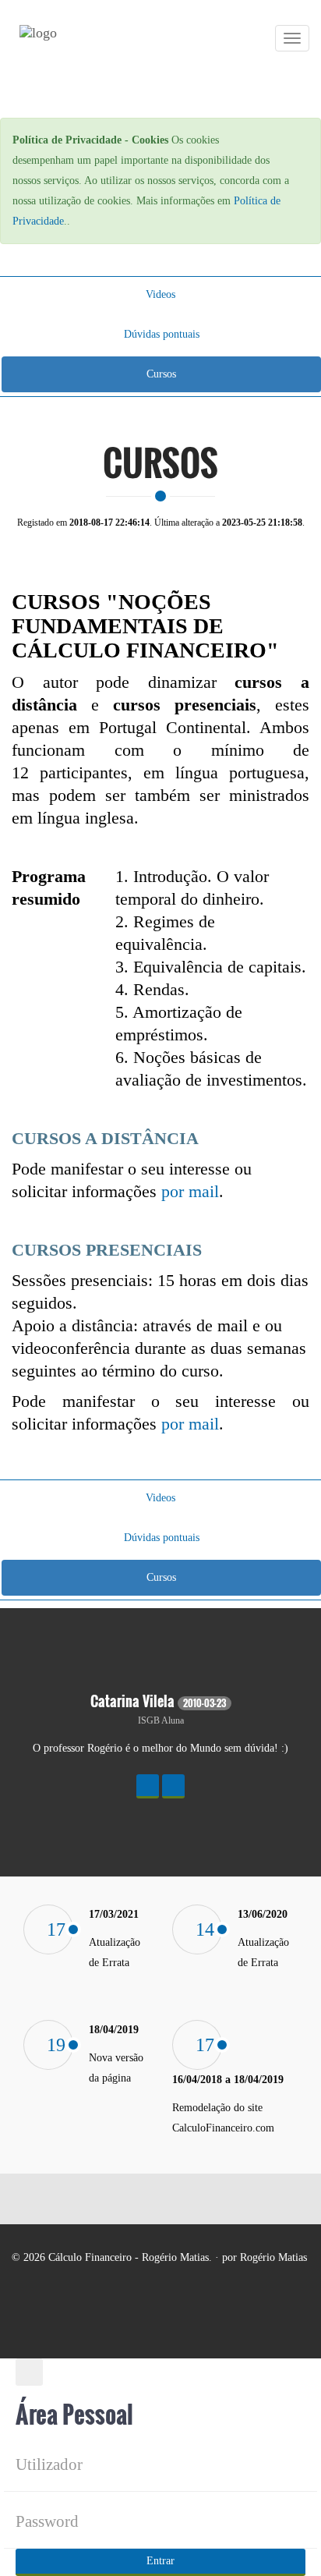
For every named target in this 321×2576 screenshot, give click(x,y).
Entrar (160, 2561)
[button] (148, 1786)
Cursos (161, 374)
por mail (190, 1191)
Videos (160, 294)
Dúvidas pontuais (162, 334)
